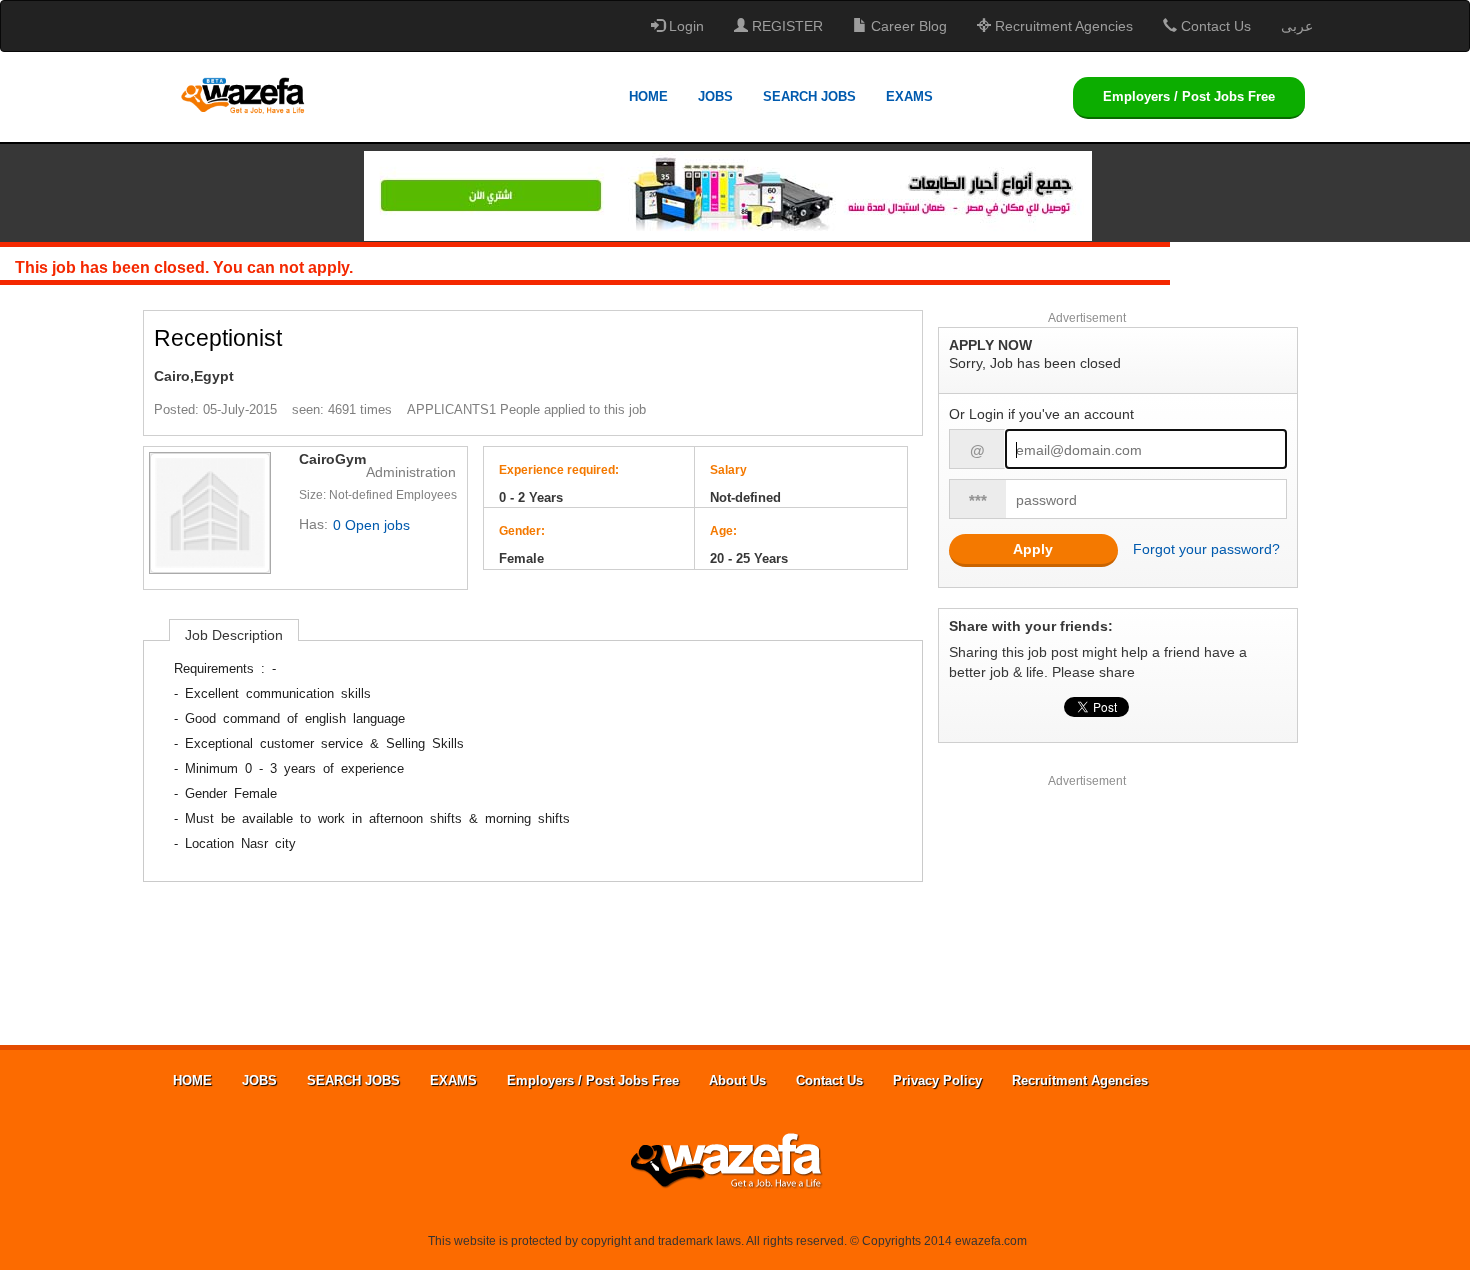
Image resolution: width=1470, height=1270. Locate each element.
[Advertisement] (1088, 915)
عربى (1297, 26)
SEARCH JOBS (809, 96)
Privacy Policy (937, 1080)
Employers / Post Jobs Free (1189, 96)
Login (684, 26)
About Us (737, 1080)
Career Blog (907, 26)
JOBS (715, 96)
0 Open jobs (371, 525)
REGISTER (785, 26)
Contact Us (1214, 26)
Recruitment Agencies (1062, 26)
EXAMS (909, 96)
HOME (648, 96)
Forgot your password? (1206, 549)
